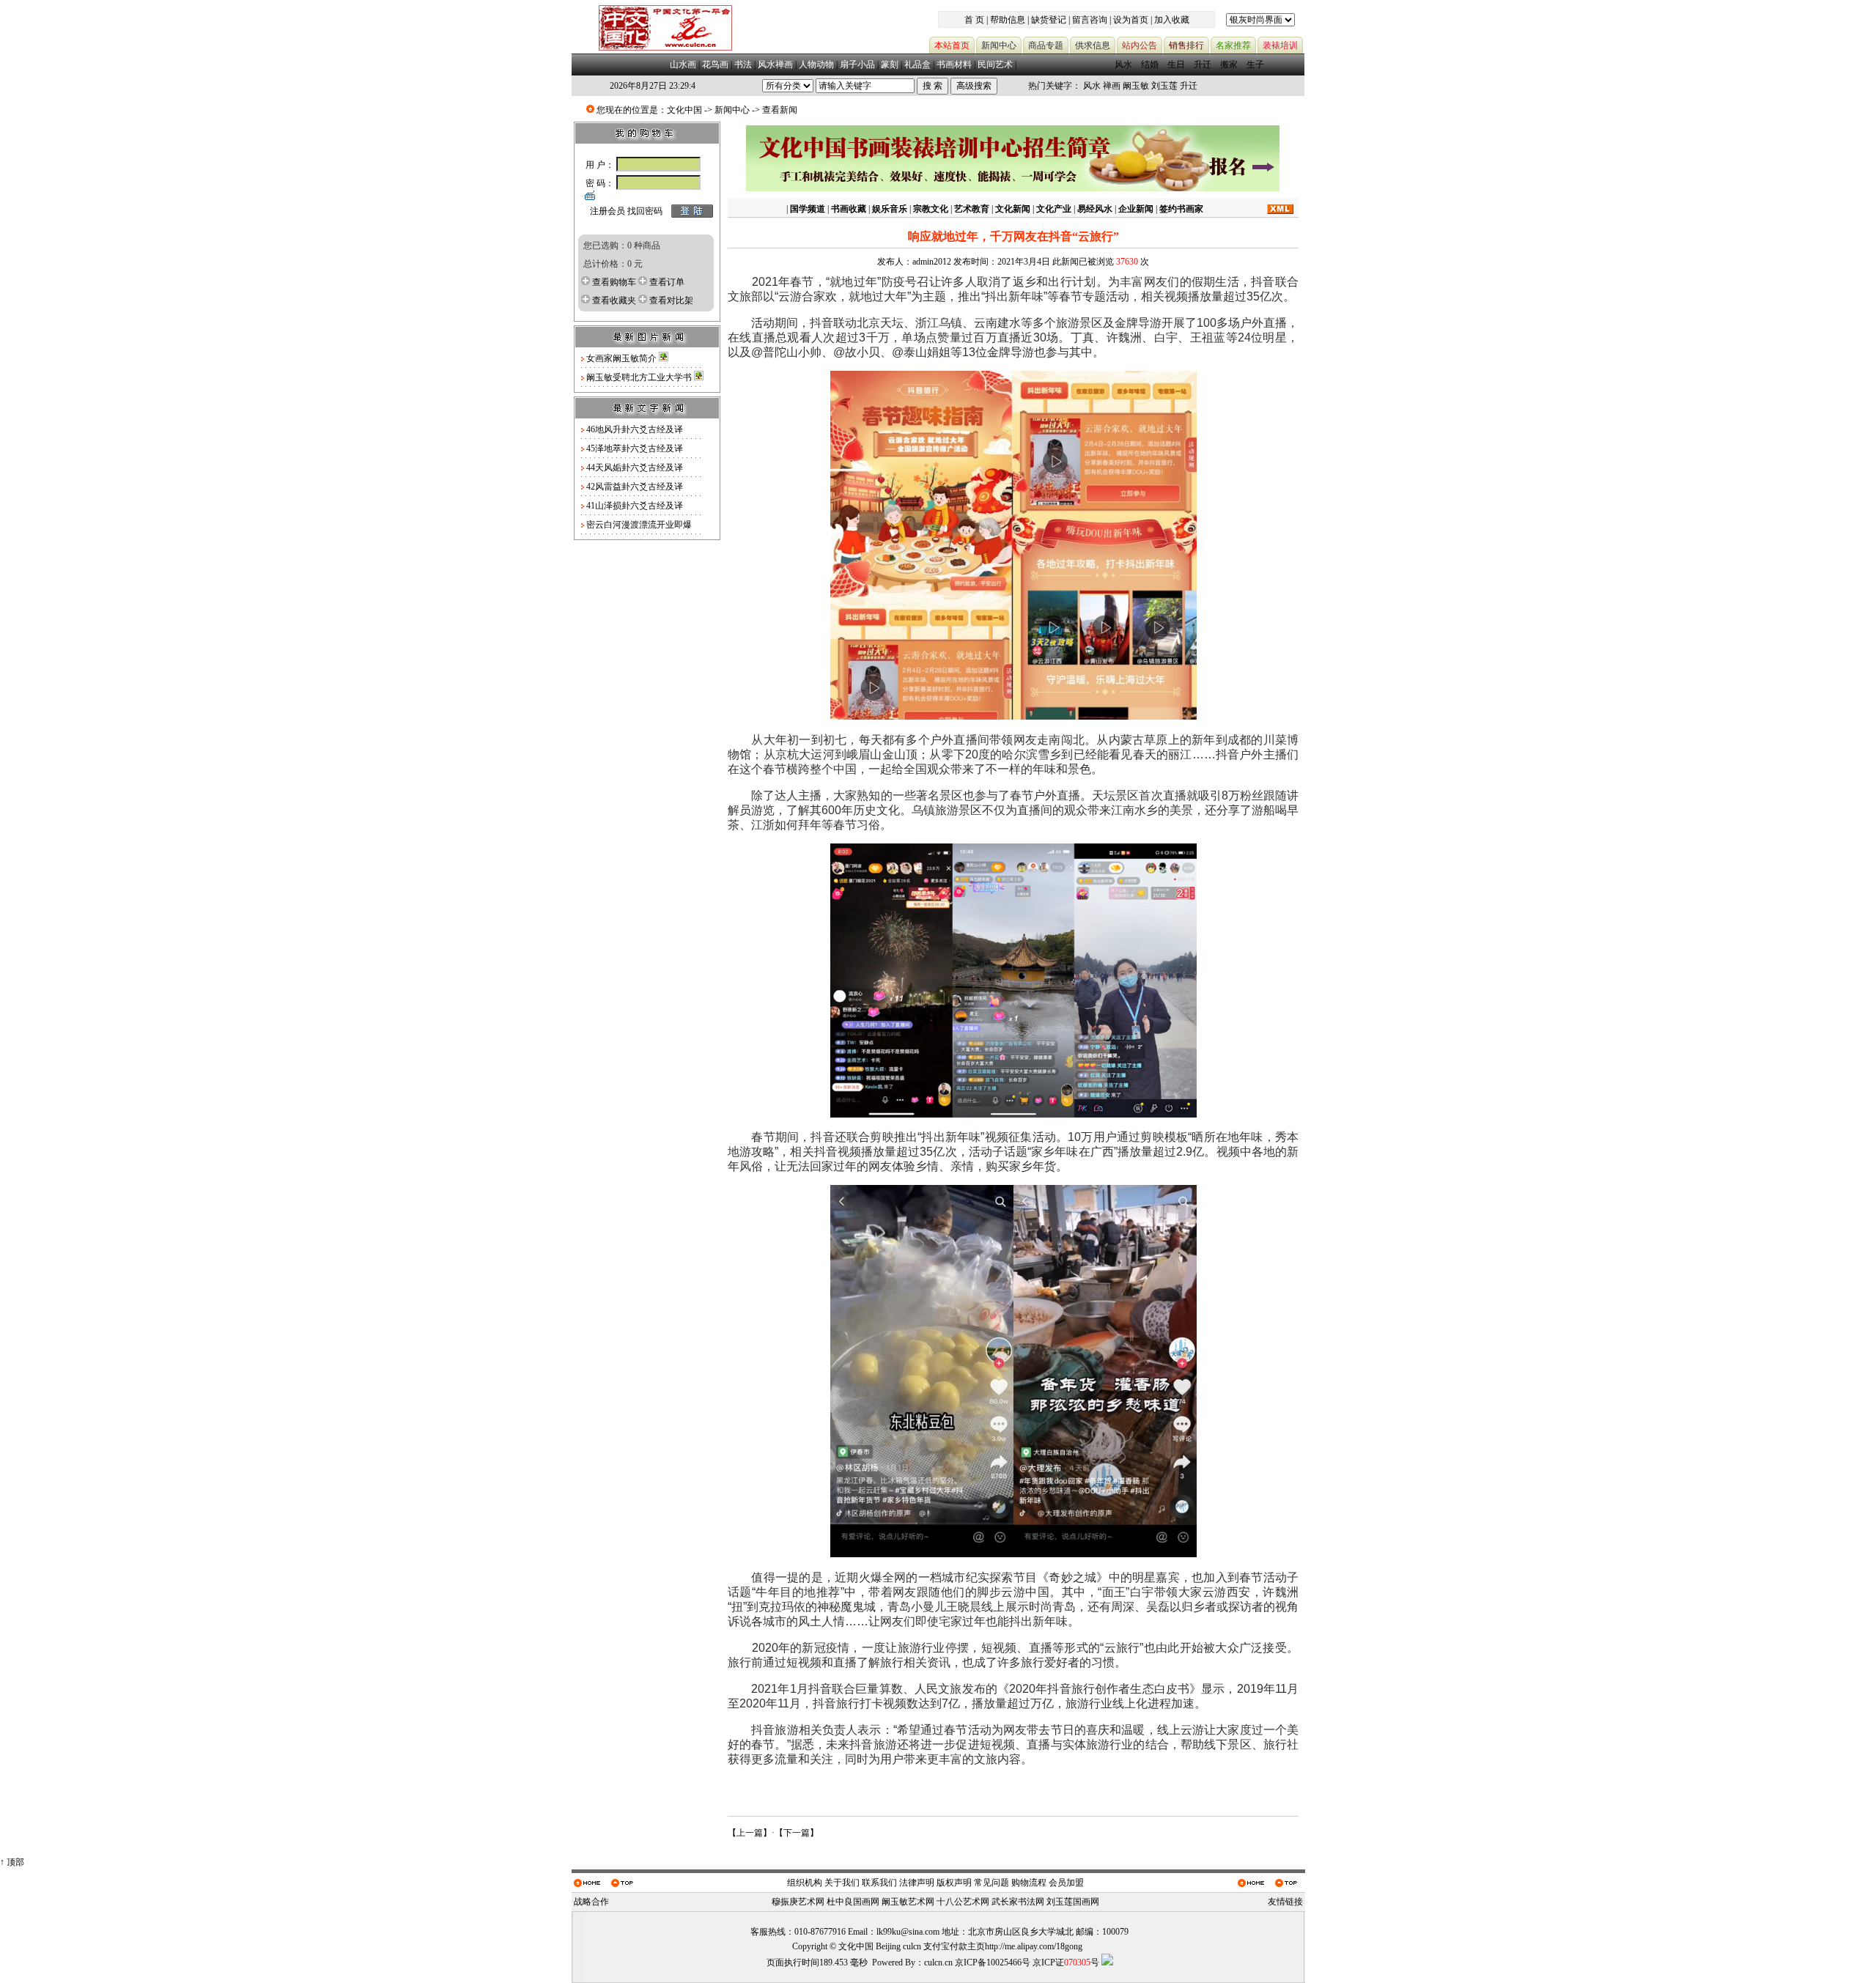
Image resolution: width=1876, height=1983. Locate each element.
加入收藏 (1172, 20)
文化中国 (684, 110)
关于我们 (842, 1883)
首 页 (974, 20)
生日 (1176, 64)
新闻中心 (732, 110)
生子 (1255, 64)
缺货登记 (1049, 20)
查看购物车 (614, 282)
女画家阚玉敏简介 (623, 358)
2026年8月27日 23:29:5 (653, 86)
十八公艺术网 (963, 1902)
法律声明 (917, 1883)
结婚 (1150, 64)
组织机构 (805, 1883)
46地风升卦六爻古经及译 (635, 429)
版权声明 (954, 1883)
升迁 (1203, 64)
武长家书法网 (1018, 1902)
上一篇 (750, 1833)
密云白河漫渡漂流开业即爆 (639, 525)
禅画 (1112, 86)
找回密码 (645, 211)
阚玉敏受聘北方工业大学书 (640, 377)
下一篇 (797, 1833)
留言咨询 (1090, 20)
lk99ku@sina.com (908, 1932)
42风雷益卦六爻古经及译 (635, 487)
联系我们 (879, 1883)
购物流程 (1029, 1883)
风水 (1123, 64)
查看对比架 (671, 300)
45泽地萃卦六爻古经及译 (635, 448)
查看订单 (667, 282)
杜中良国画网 (853, 1902)
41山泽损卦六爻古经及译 (635, 506)
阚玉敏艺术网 (908, 1902)
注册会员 (608, 211)
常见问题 (991, 1883)
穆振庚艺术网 (798, 1902)
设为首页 (1131, 20)
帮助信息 (1008, 20)
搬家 (1229, 64)
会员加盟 (1066, 1883)
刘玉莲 (1164, 86)
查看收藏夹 (614, 300)
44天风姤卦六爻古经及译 (635, 468)
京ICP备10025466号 (993, 1962)
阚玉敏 (1136, 86)
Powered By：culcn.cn (912, 1962)
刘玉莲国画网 (1073, 1902)
